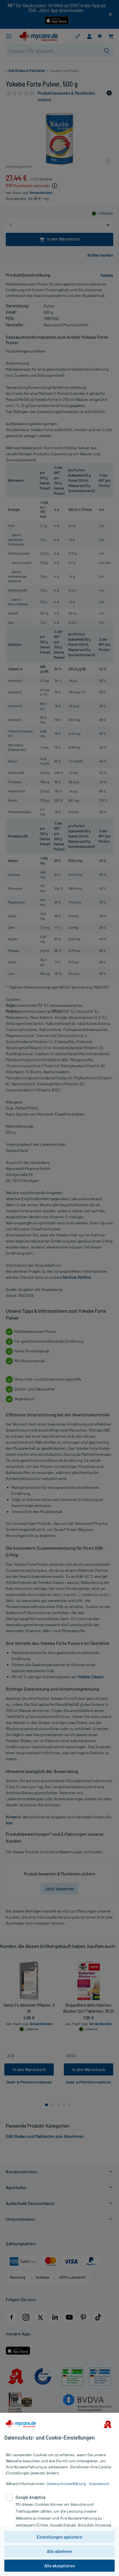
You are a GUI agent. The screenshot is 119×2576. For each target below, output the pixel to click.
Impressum (99, 2483)
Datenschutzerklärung (66, 2483)
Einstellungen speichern (59, 2537)
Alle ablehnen (59, 2551)
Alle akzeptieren (60, 2566)
